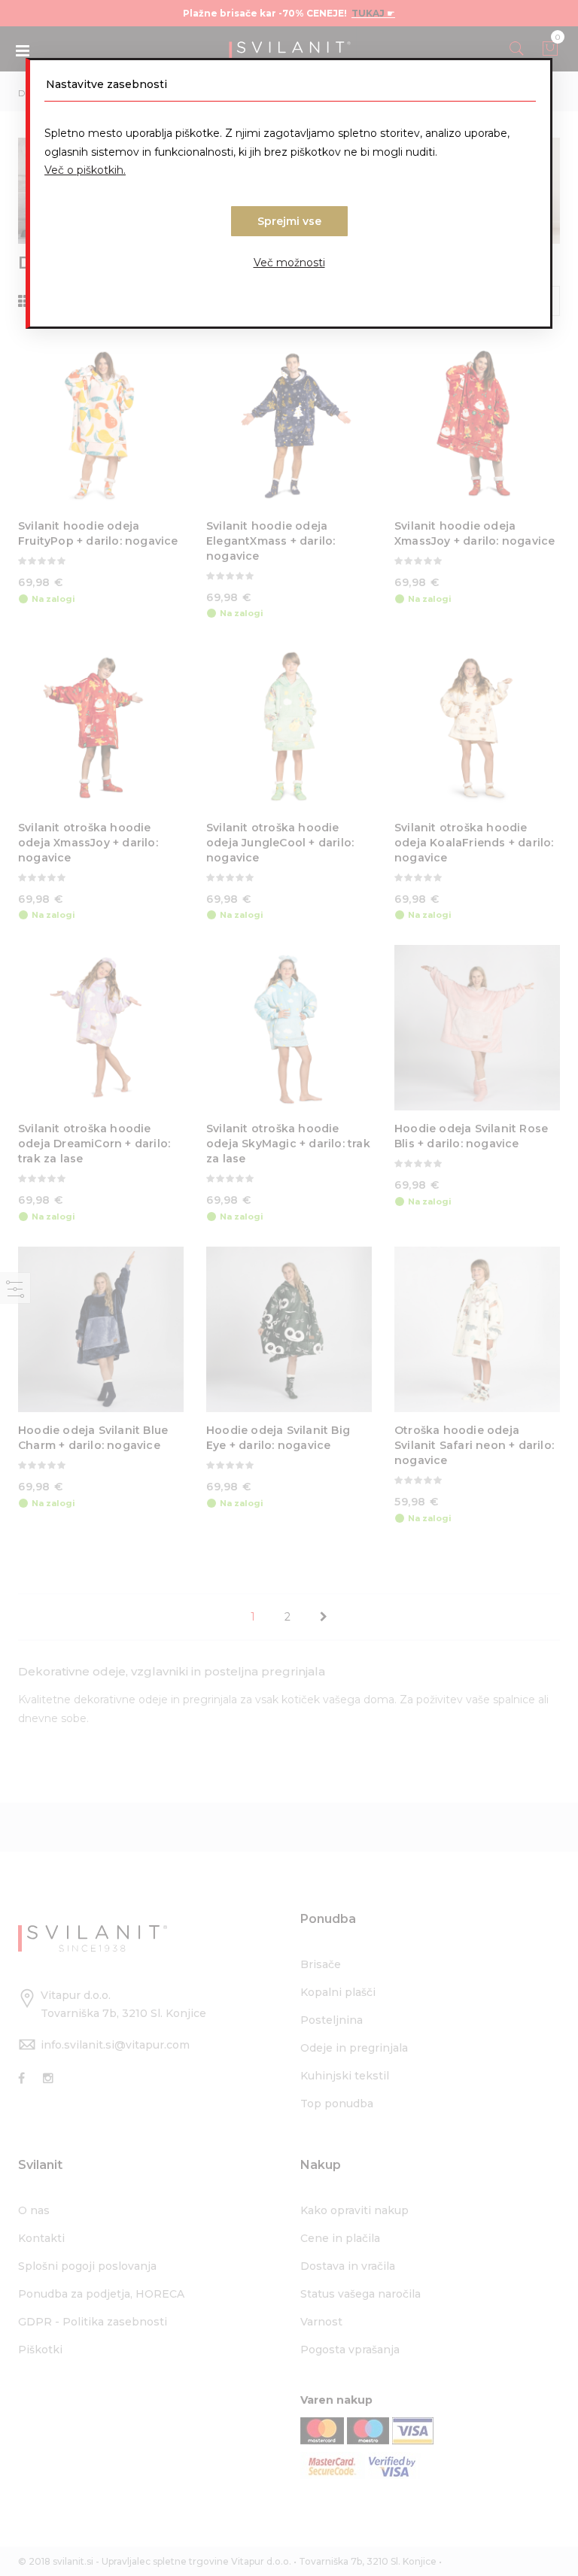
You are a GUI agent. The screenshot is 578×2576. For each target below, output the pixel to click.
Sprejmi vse (289, 221)
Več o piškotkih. (85, 170)
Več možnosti (289, 263)
